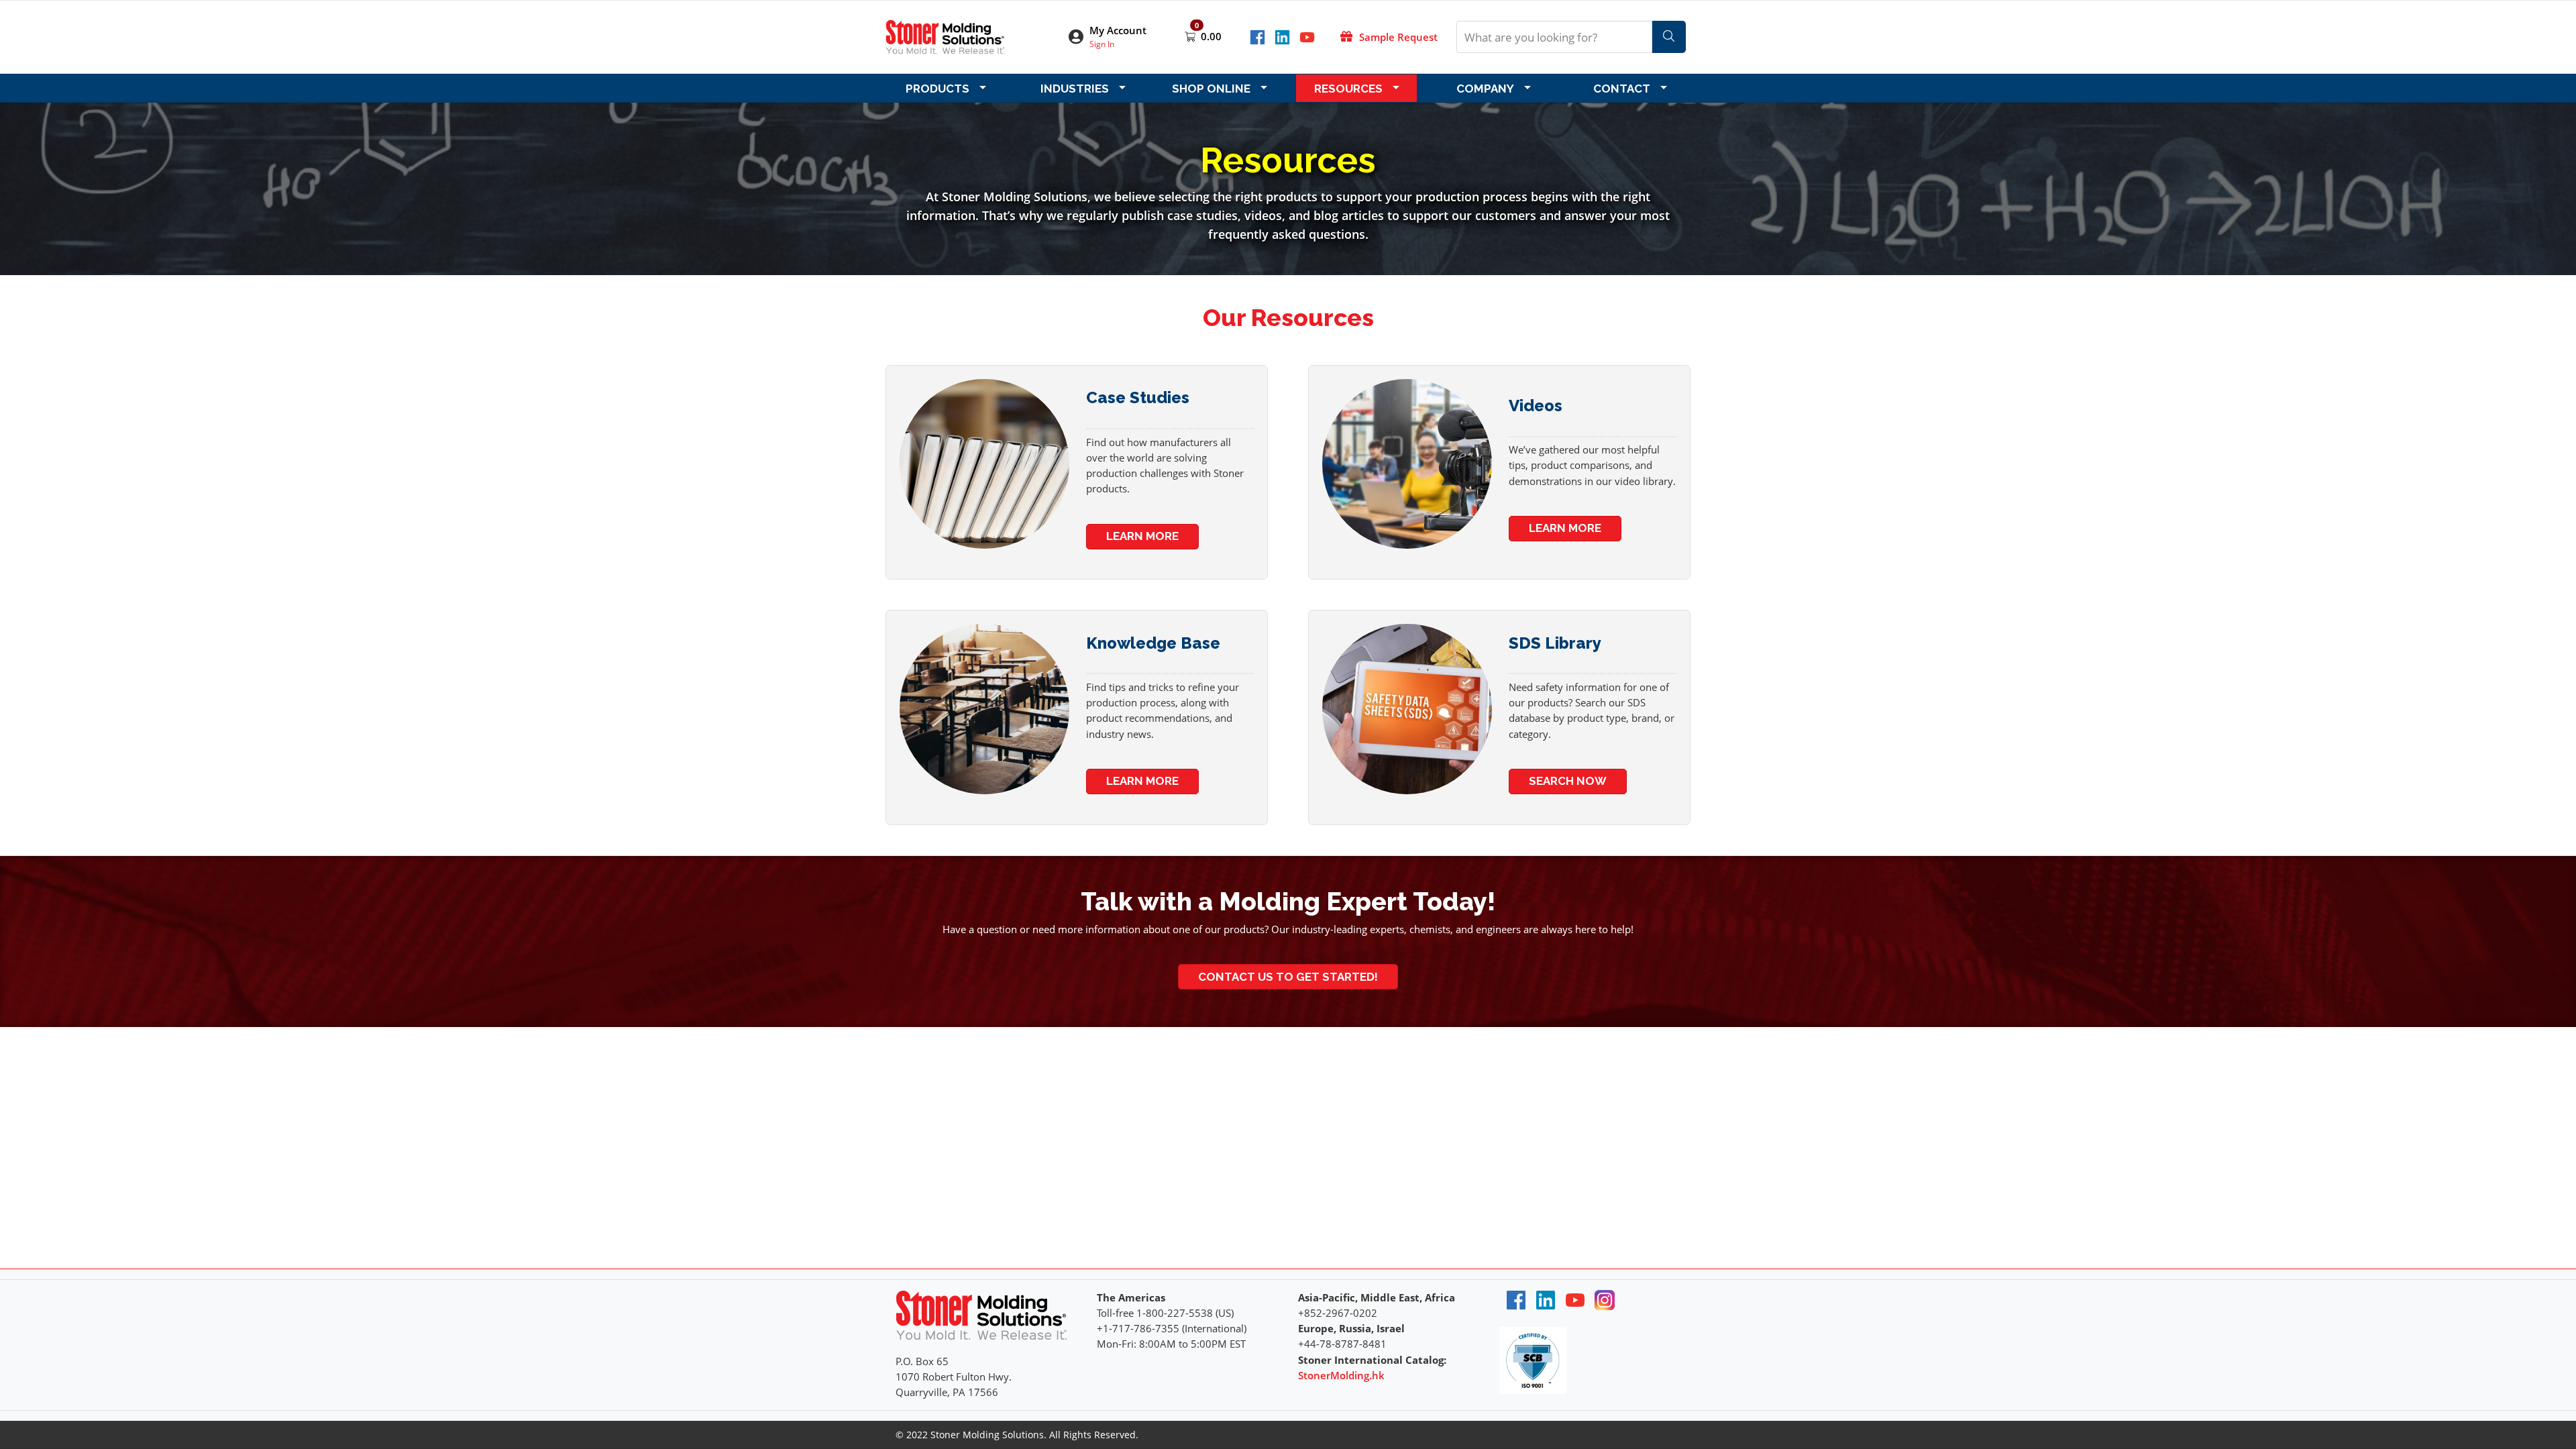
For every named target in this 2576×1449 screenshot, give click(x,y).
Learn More (1142, 536)
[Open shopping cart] (1191, 36)
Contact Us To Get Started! (1288, 977)
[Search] (1669, 37)
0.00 (1211, 36)
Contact (1622, 89)
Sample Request (1398, 37)
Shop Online (1211, 89)
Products (937, 89)
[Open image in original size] (945, 36)
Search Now (1568, 781)
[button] (1116, 37)
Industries (1075, 89)
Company (1485, 89)
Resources (1348, 89)
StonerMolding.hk (1341, 1375)
